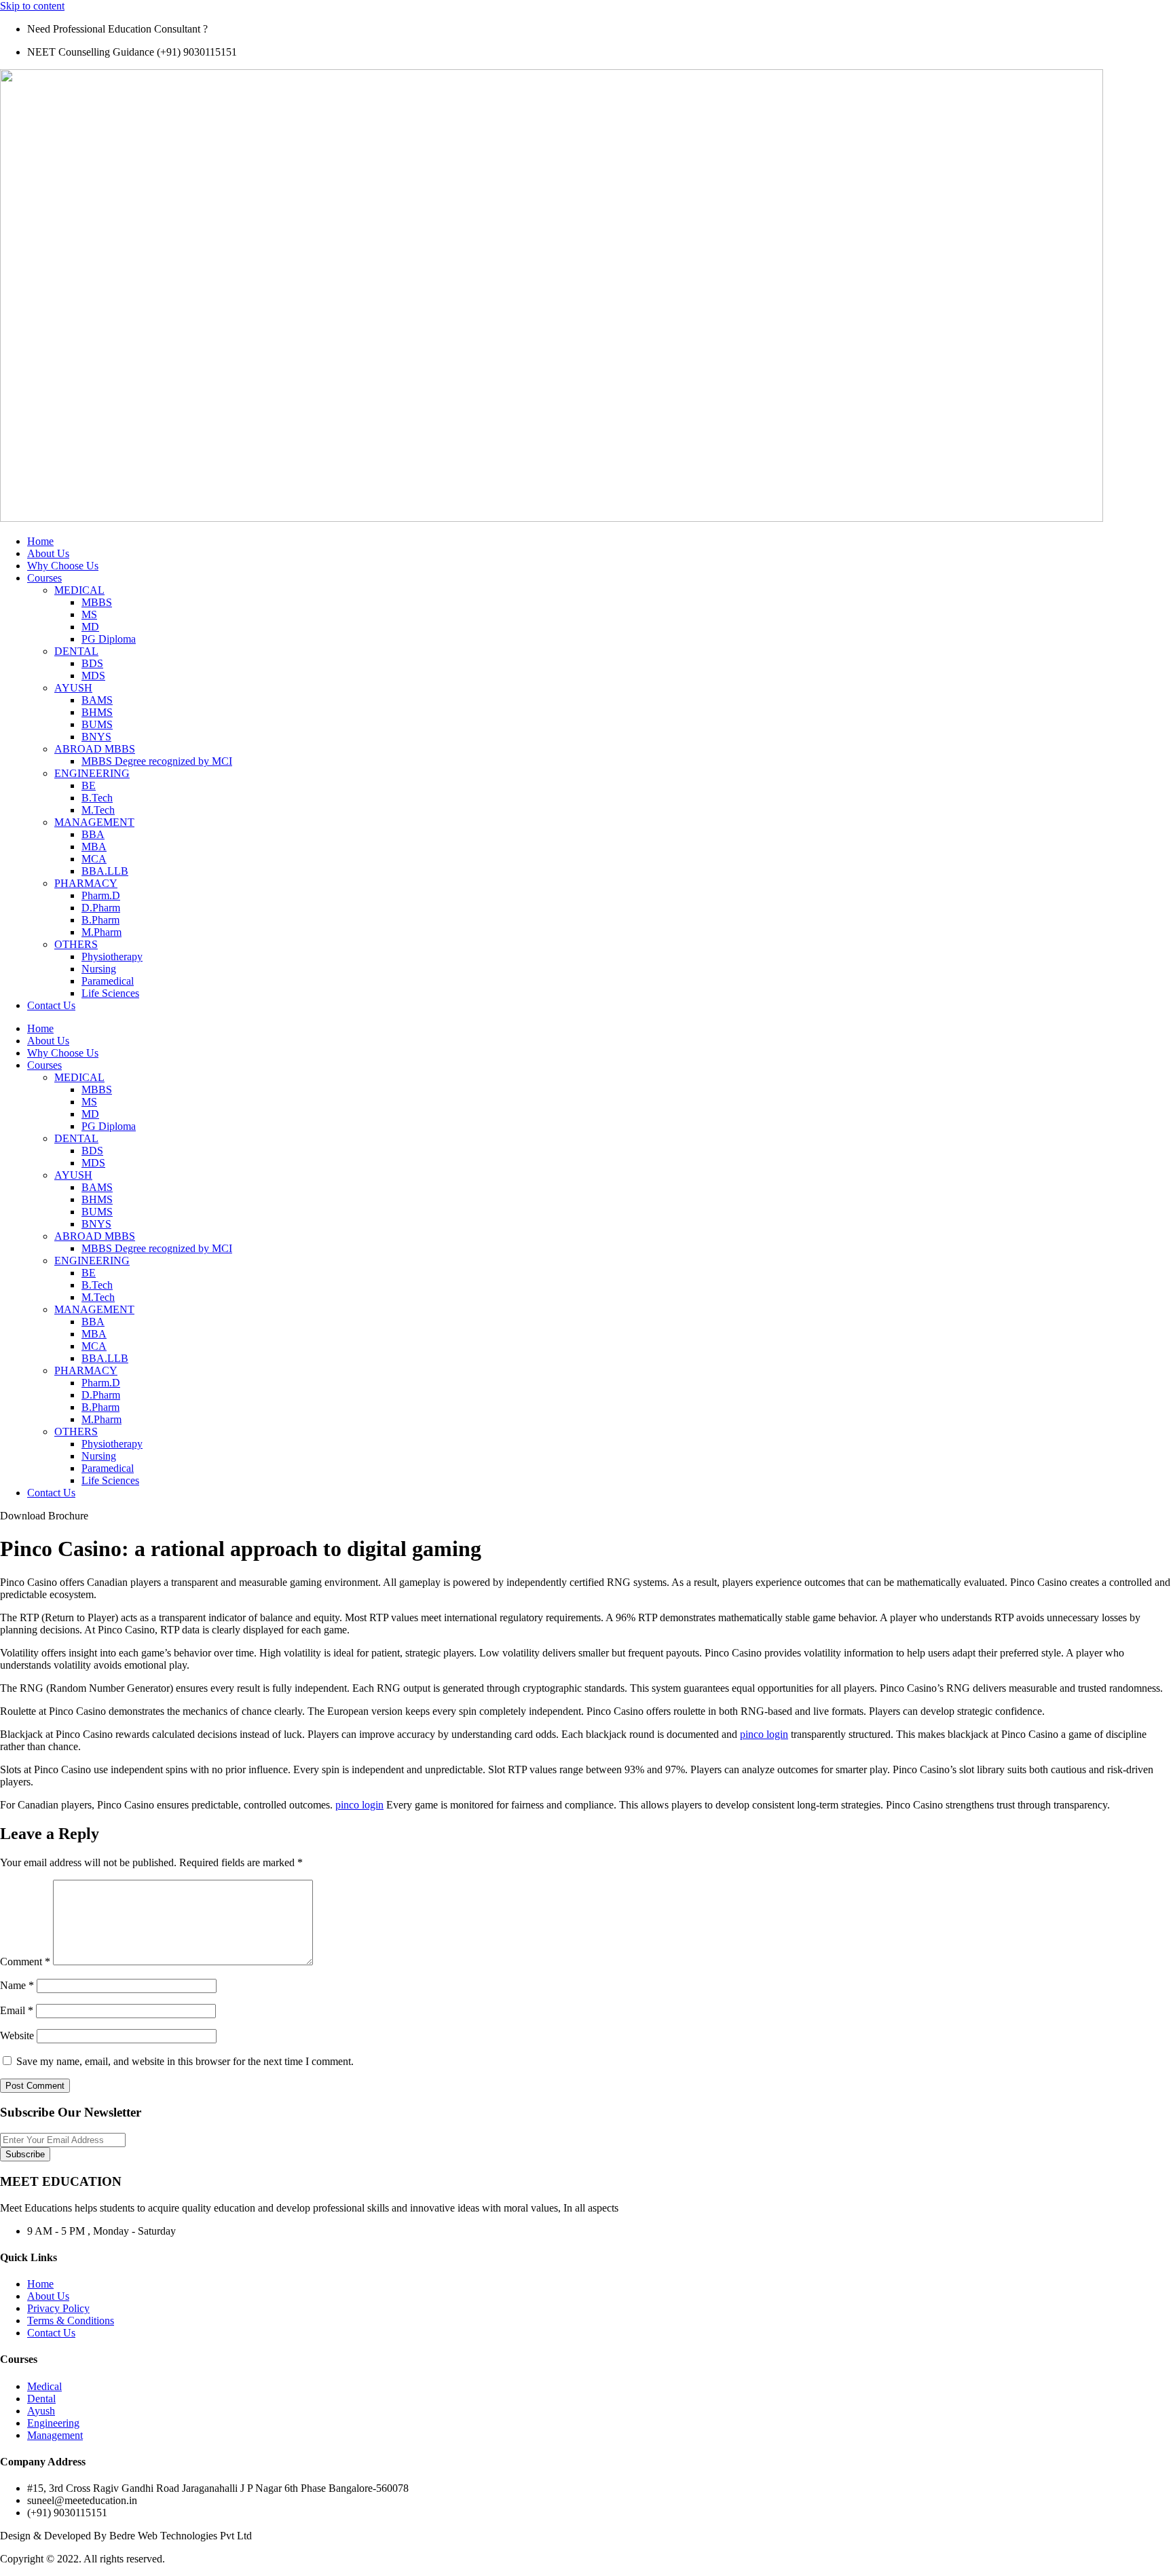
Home (40, 541)
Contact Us (51, 1005)
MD (90, 627)
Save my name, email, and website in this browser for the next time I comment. (185, 2061)
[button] (44, 1516)
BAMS (97, 700)
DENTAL (76, 651)
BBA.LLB (105, 871)
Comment (25, 1962)
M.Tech (98, 810)
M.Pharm (101, 932)
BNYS (96, 737)
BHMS (97, 712)
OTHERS (76, 944)
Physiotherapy (112, 956)
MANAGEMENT (94, 822)
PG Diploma (109, 639)
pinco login (764, 1734)
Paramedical (108, 981)
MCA (94, 859)
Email (17, 2010)
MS (89, 614)
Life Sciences (110, 993)
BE (89, 785)
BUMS (97, 724)
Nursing (99, 969)
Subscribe (25, 2154)
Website (17, 2035)
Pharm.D (101, 895)
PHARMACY (86, 883)
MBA (94, 847)
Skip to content (32, 6)
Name (17, 1985)
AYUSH (73, 688)
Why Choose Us (63, 566)
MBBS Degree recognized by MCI (157, 761)
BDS (92, 663)
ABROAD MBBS (95, 749)
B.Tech (97, 798)
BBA (93, 834)
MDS (93, 676)
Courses (44, 578)
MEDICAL (79, 590)
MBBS (97, 602)
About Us (48, 553)
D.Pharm (101, 908)
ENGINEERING (92, 773)
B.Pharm (100, 920)
